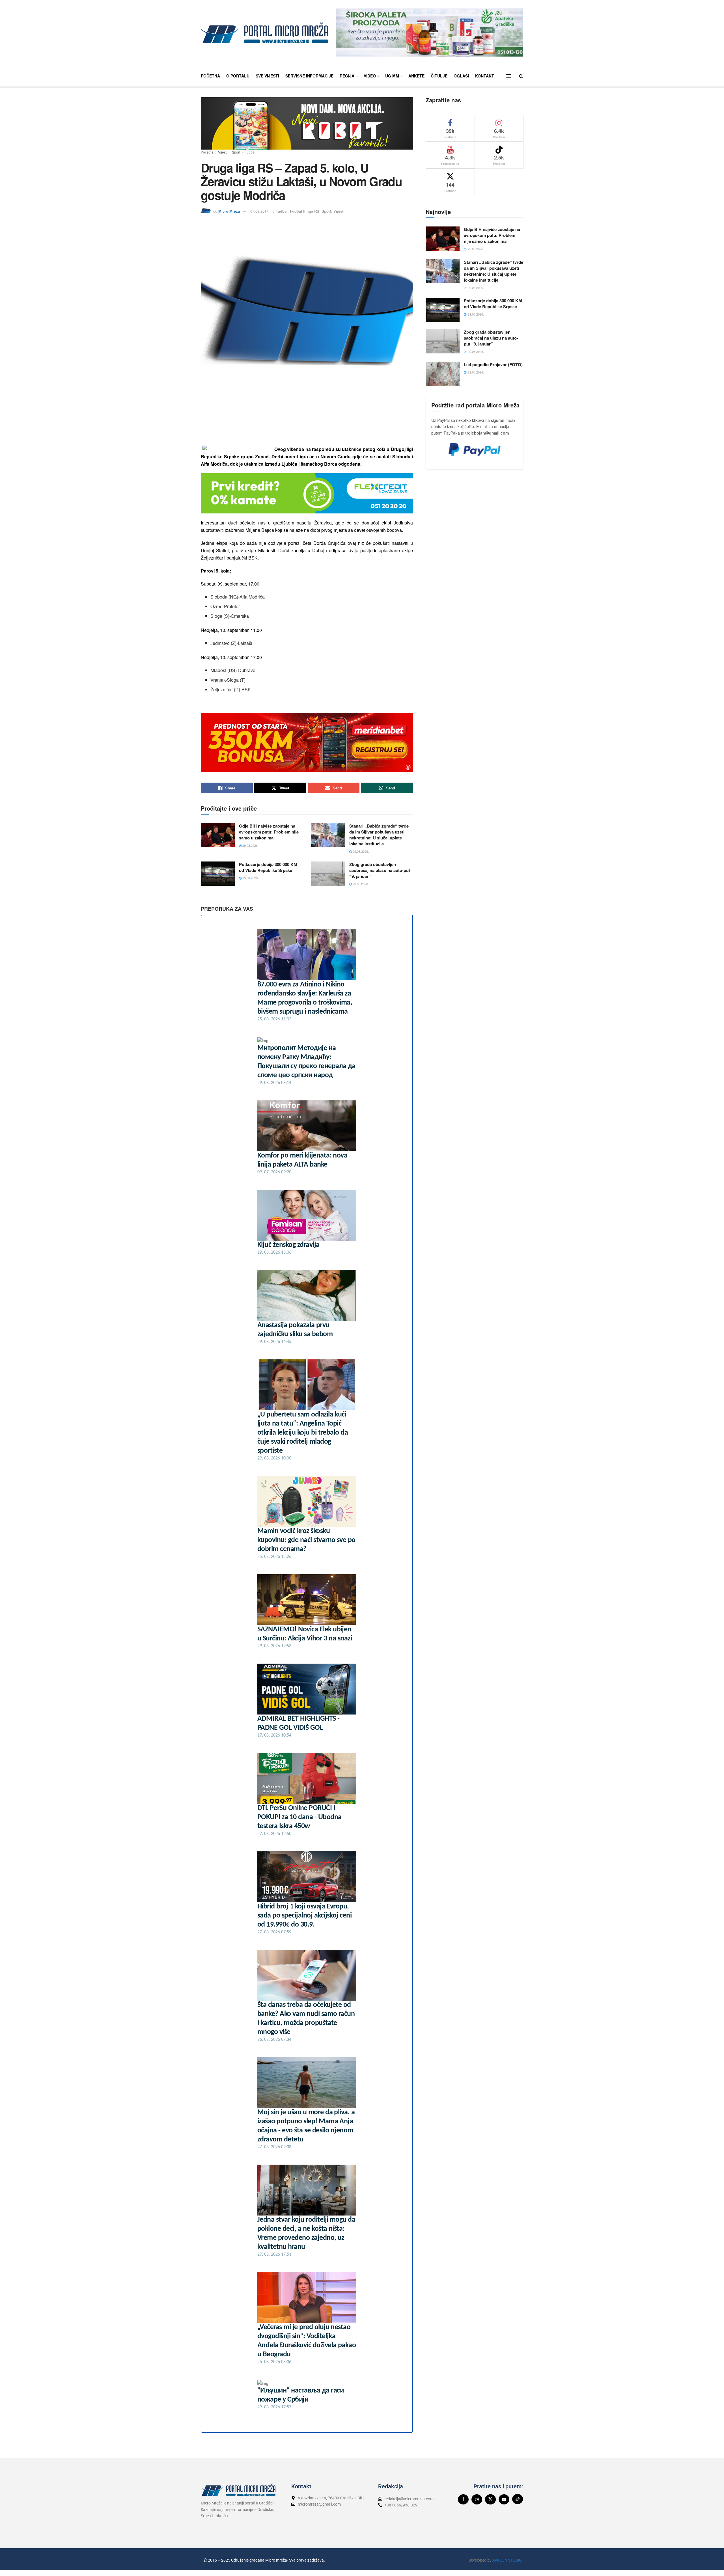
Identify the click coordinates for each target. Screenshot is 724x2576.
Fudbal (250, 152)
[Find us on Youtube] (504, 2499)
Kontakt (485, 76)
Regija (347, 76)
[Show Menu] (508, 76)
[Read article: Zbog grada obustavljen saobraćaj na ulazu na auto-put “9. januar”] (328, 874)
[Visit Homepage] (264, 33)
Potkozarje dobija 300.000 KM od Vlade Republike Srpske (268, 867)
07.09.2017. (260, 211)
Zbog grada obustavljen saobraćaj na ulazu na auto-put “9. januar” (380, 870)
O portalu (238, 76)
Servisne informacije (309, 76)
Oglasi (461, 76)
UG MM (392, 76)
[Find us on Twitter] (490, 2499)
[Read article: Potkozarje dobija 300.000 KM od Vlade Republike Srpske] (218, 874)
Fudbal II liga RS (305, 211)
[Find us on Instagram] (477, 2499)
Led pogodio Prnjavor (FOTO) (493, 364)
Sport (236, 152)
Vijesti (223, 152)
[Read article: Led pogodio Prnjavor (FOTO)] (443, 374)
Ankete (416, 76)
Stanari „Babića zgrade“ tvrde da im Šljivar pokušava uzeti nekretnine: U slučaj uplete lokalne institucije (379, 835)
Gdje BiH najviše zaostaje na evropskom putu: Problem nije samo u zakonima (269, 832)
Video (370, 76)
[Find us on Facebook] (463, 2499)
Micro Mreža (229, 211)
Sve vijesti (267, 76)
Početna (210, 76)
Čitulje (439, 76)
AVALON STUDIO (507, 2560)
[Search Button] (521, 76)
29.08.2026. (250, 845)
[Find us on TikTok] (518, 2499)
